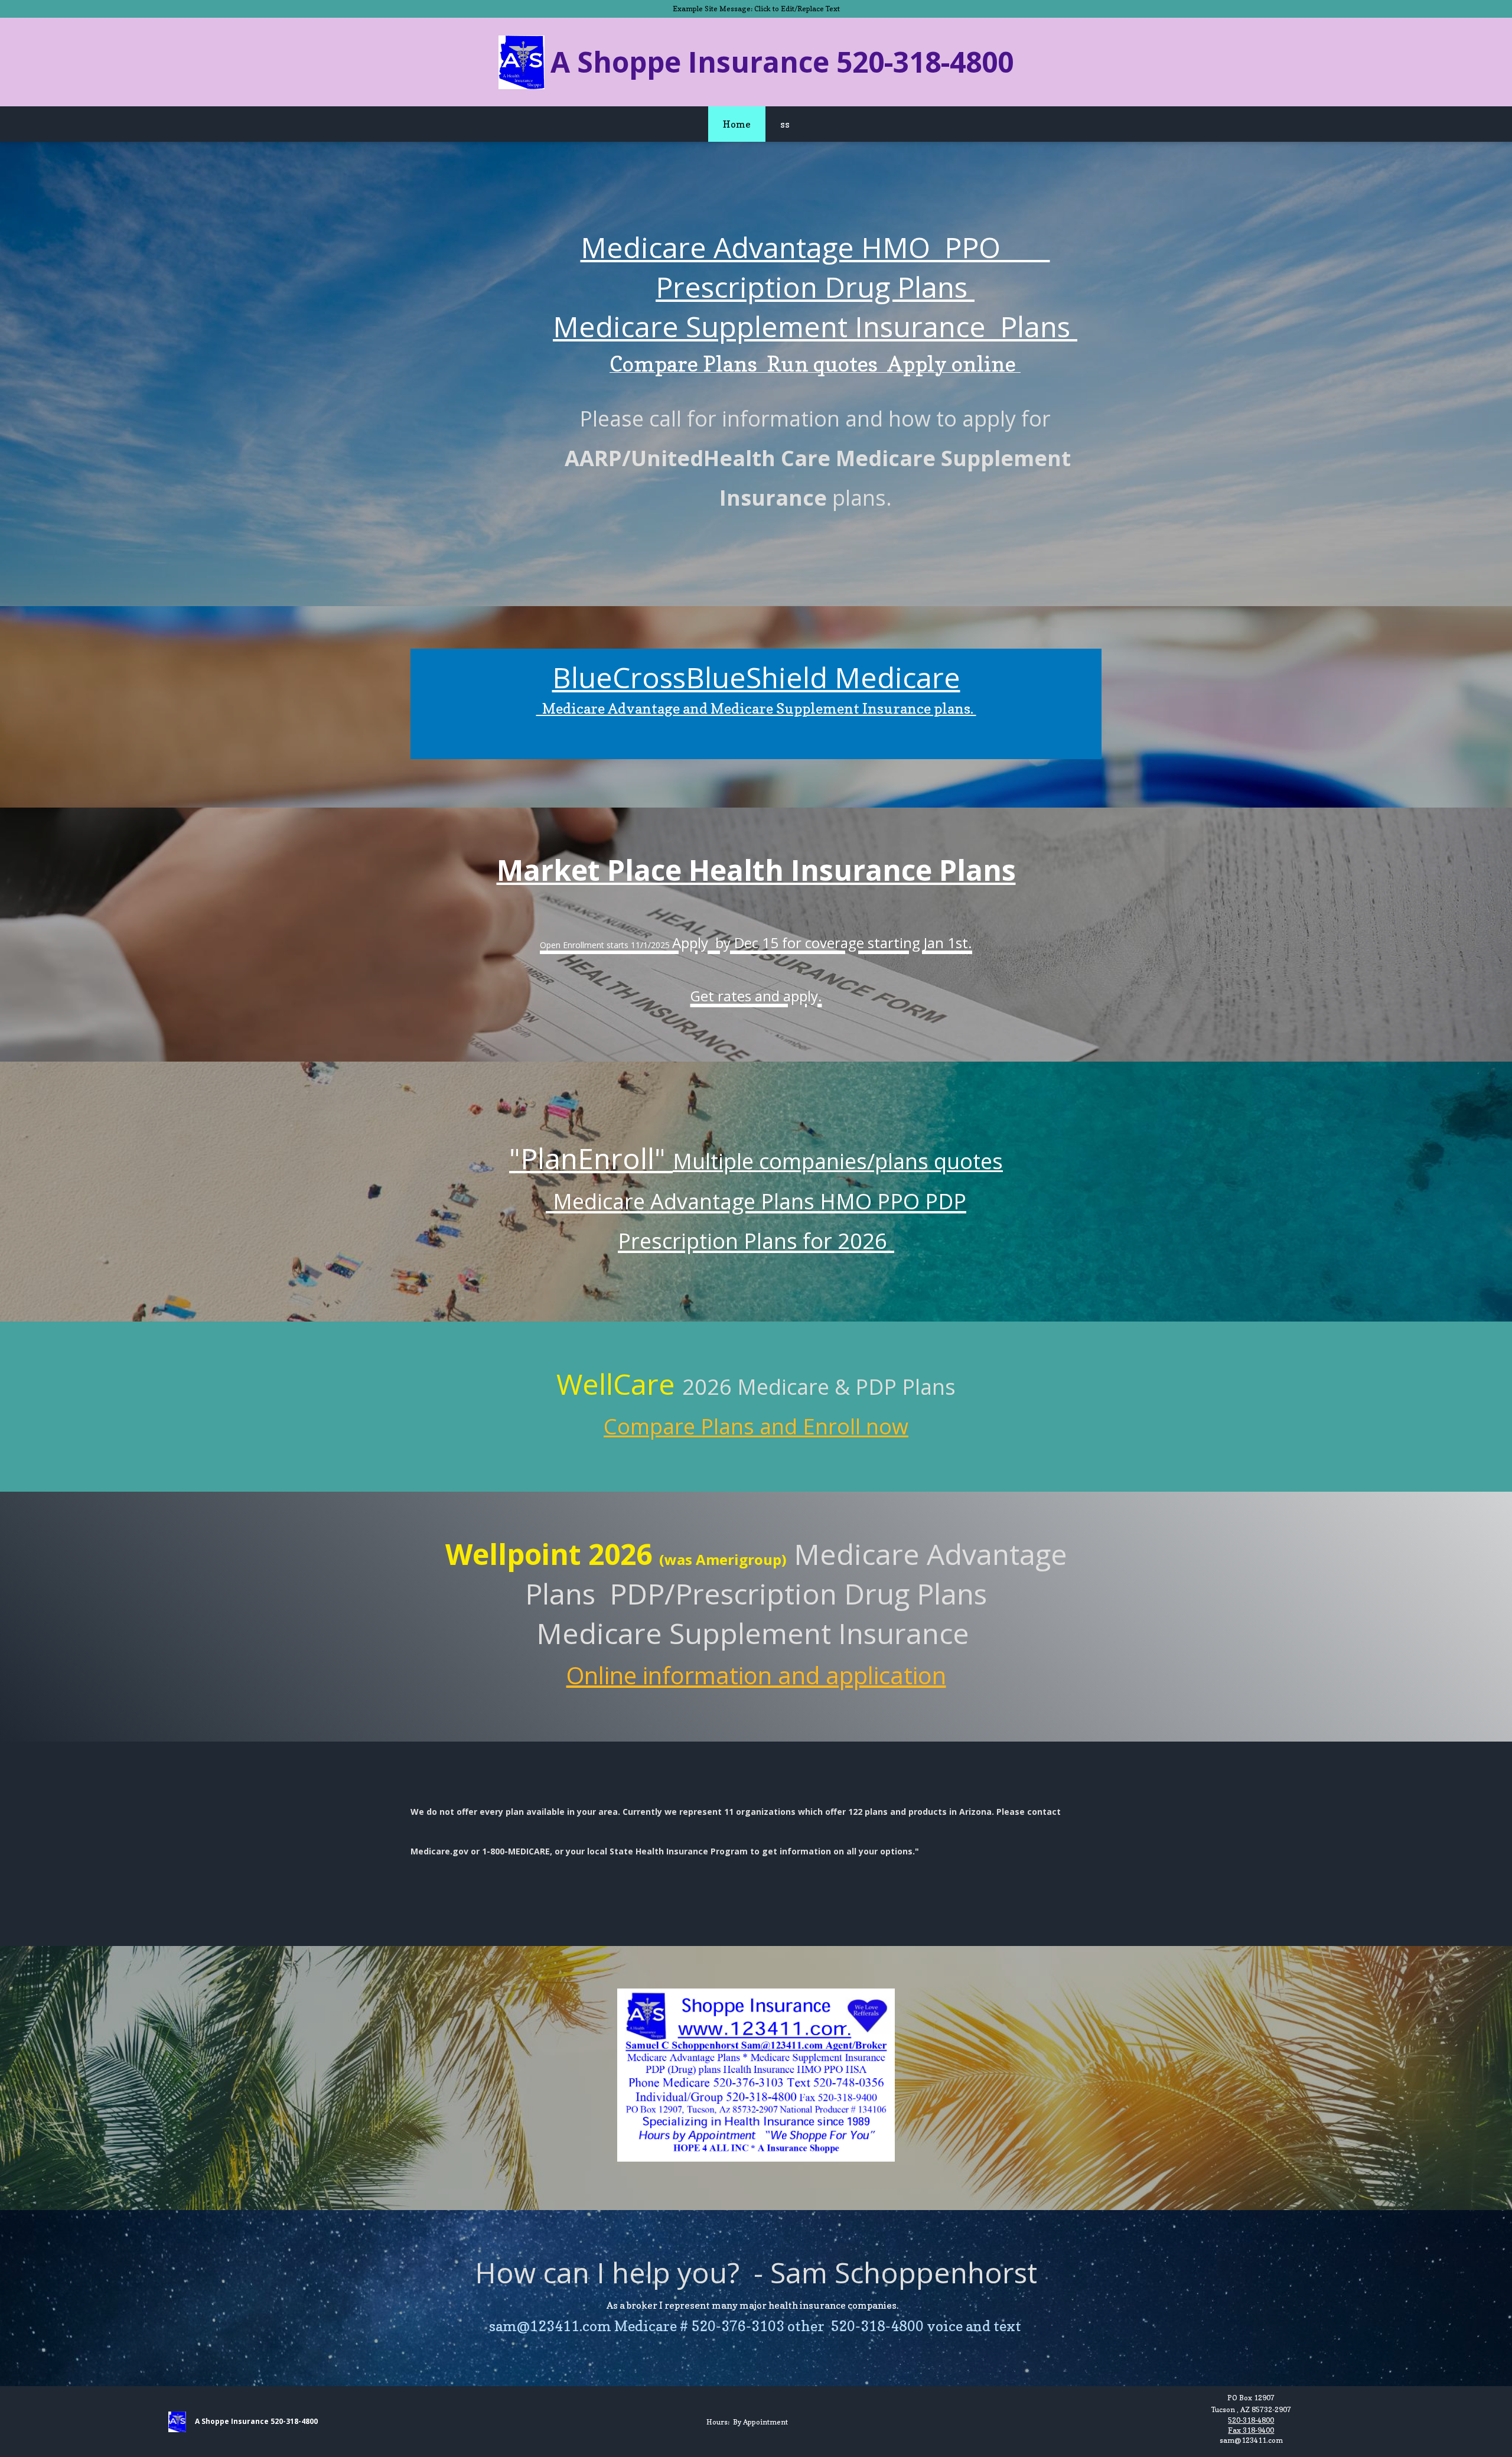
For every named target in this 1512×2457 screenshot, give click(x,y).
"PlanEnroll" (591, 1158)
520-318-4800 (1251, 2420)
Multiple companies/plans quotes (838, 1161)
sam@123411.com (1251, 2440)
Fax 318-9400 (1251, 2430)
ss (785, 124)
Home (737, 124)
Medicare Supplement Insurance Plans (815, 326)
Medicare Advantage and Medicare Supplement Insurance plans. (756, 709)
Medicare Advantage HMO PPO (815, 247)
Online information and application (756, 1675)
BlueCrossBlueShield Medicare (756, 677)
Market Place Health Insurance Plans (756, 870)
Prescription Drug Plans (815, 287)
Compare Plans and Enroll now (756, 1426)
